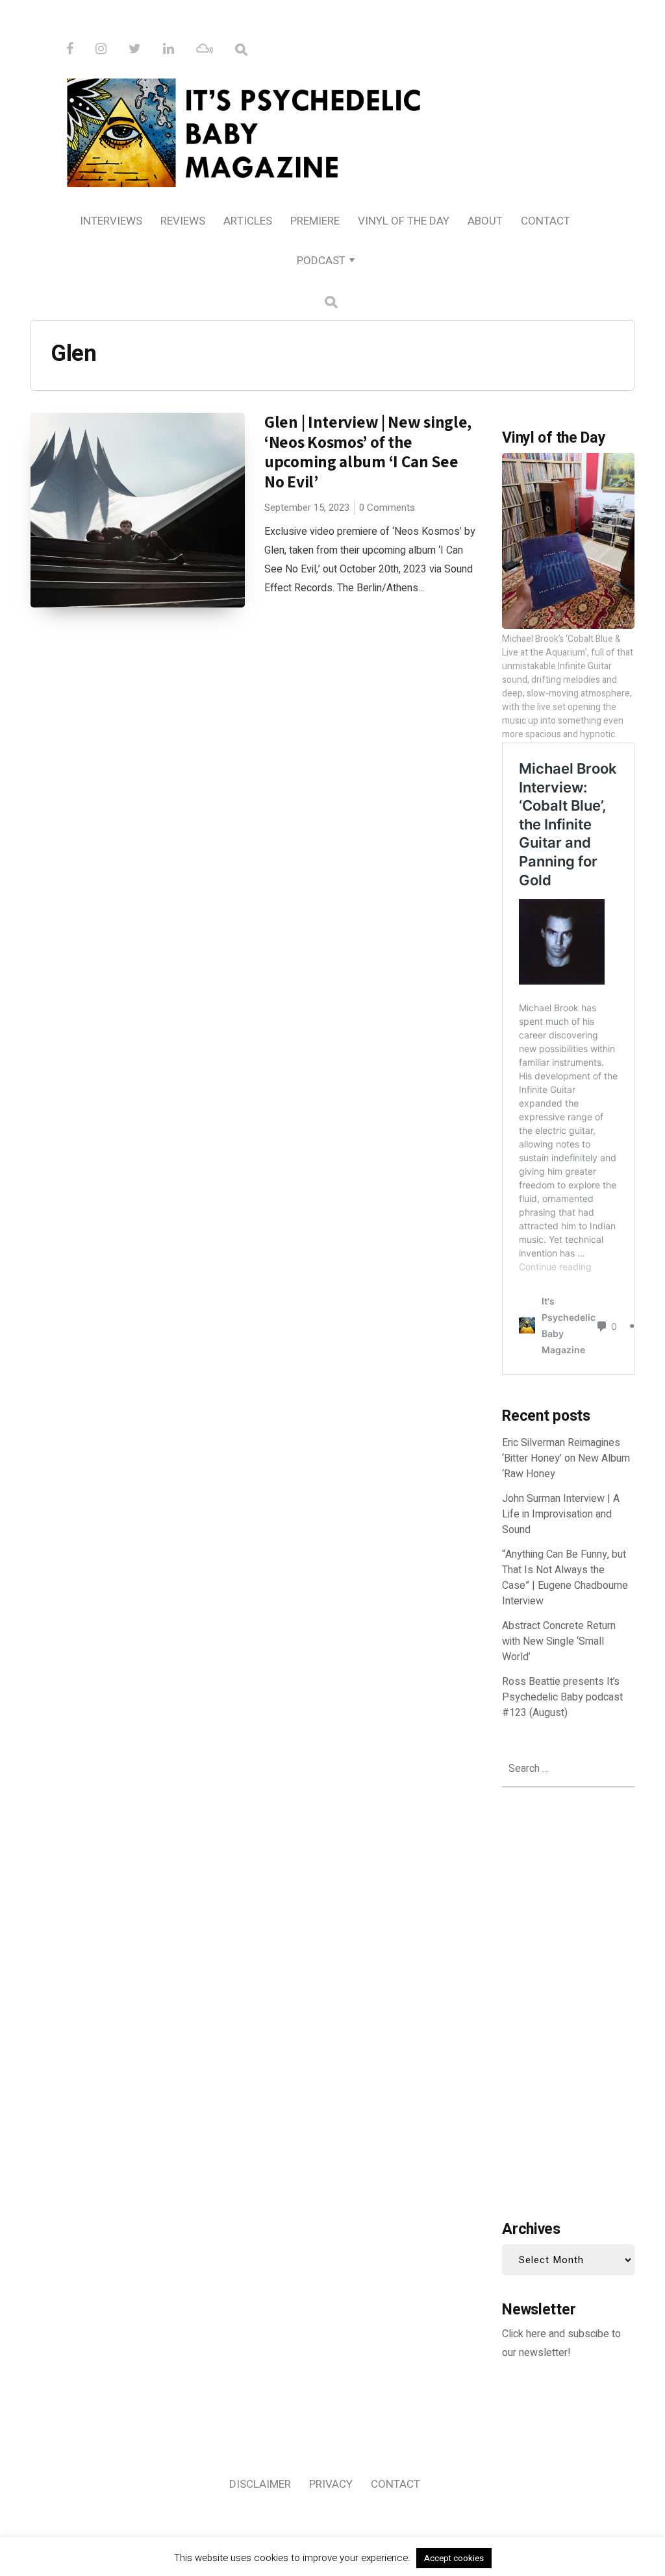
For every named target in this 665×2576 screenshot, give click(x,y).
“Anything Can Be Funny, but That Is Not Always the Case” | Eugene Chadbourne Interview (565, 1578)
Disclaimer (260, 2484)
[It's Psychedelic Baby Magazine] (332, 130)
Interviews (111, 221)
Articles (248, 221)
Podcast (321, 261)
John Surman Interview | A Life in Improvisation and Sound (561, 1514)
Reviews (183, 221)
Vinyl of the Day (404, 221)
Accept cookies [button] (454, 2558)
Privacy (331, 2484)
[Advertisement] (568, 2000)
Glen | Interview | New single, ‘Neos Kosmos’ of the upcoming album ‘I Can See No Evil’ (368, 451)
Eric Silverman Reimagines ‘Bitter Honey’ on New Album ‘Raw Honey (566, 1458)
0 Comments (387, 508)
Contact (546, 221)
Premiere (315, 221)
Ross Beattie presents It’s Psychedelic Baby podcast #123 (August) (562, 1697)
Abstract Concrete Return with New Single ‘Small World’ (559, 1641)
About (485, 221)
